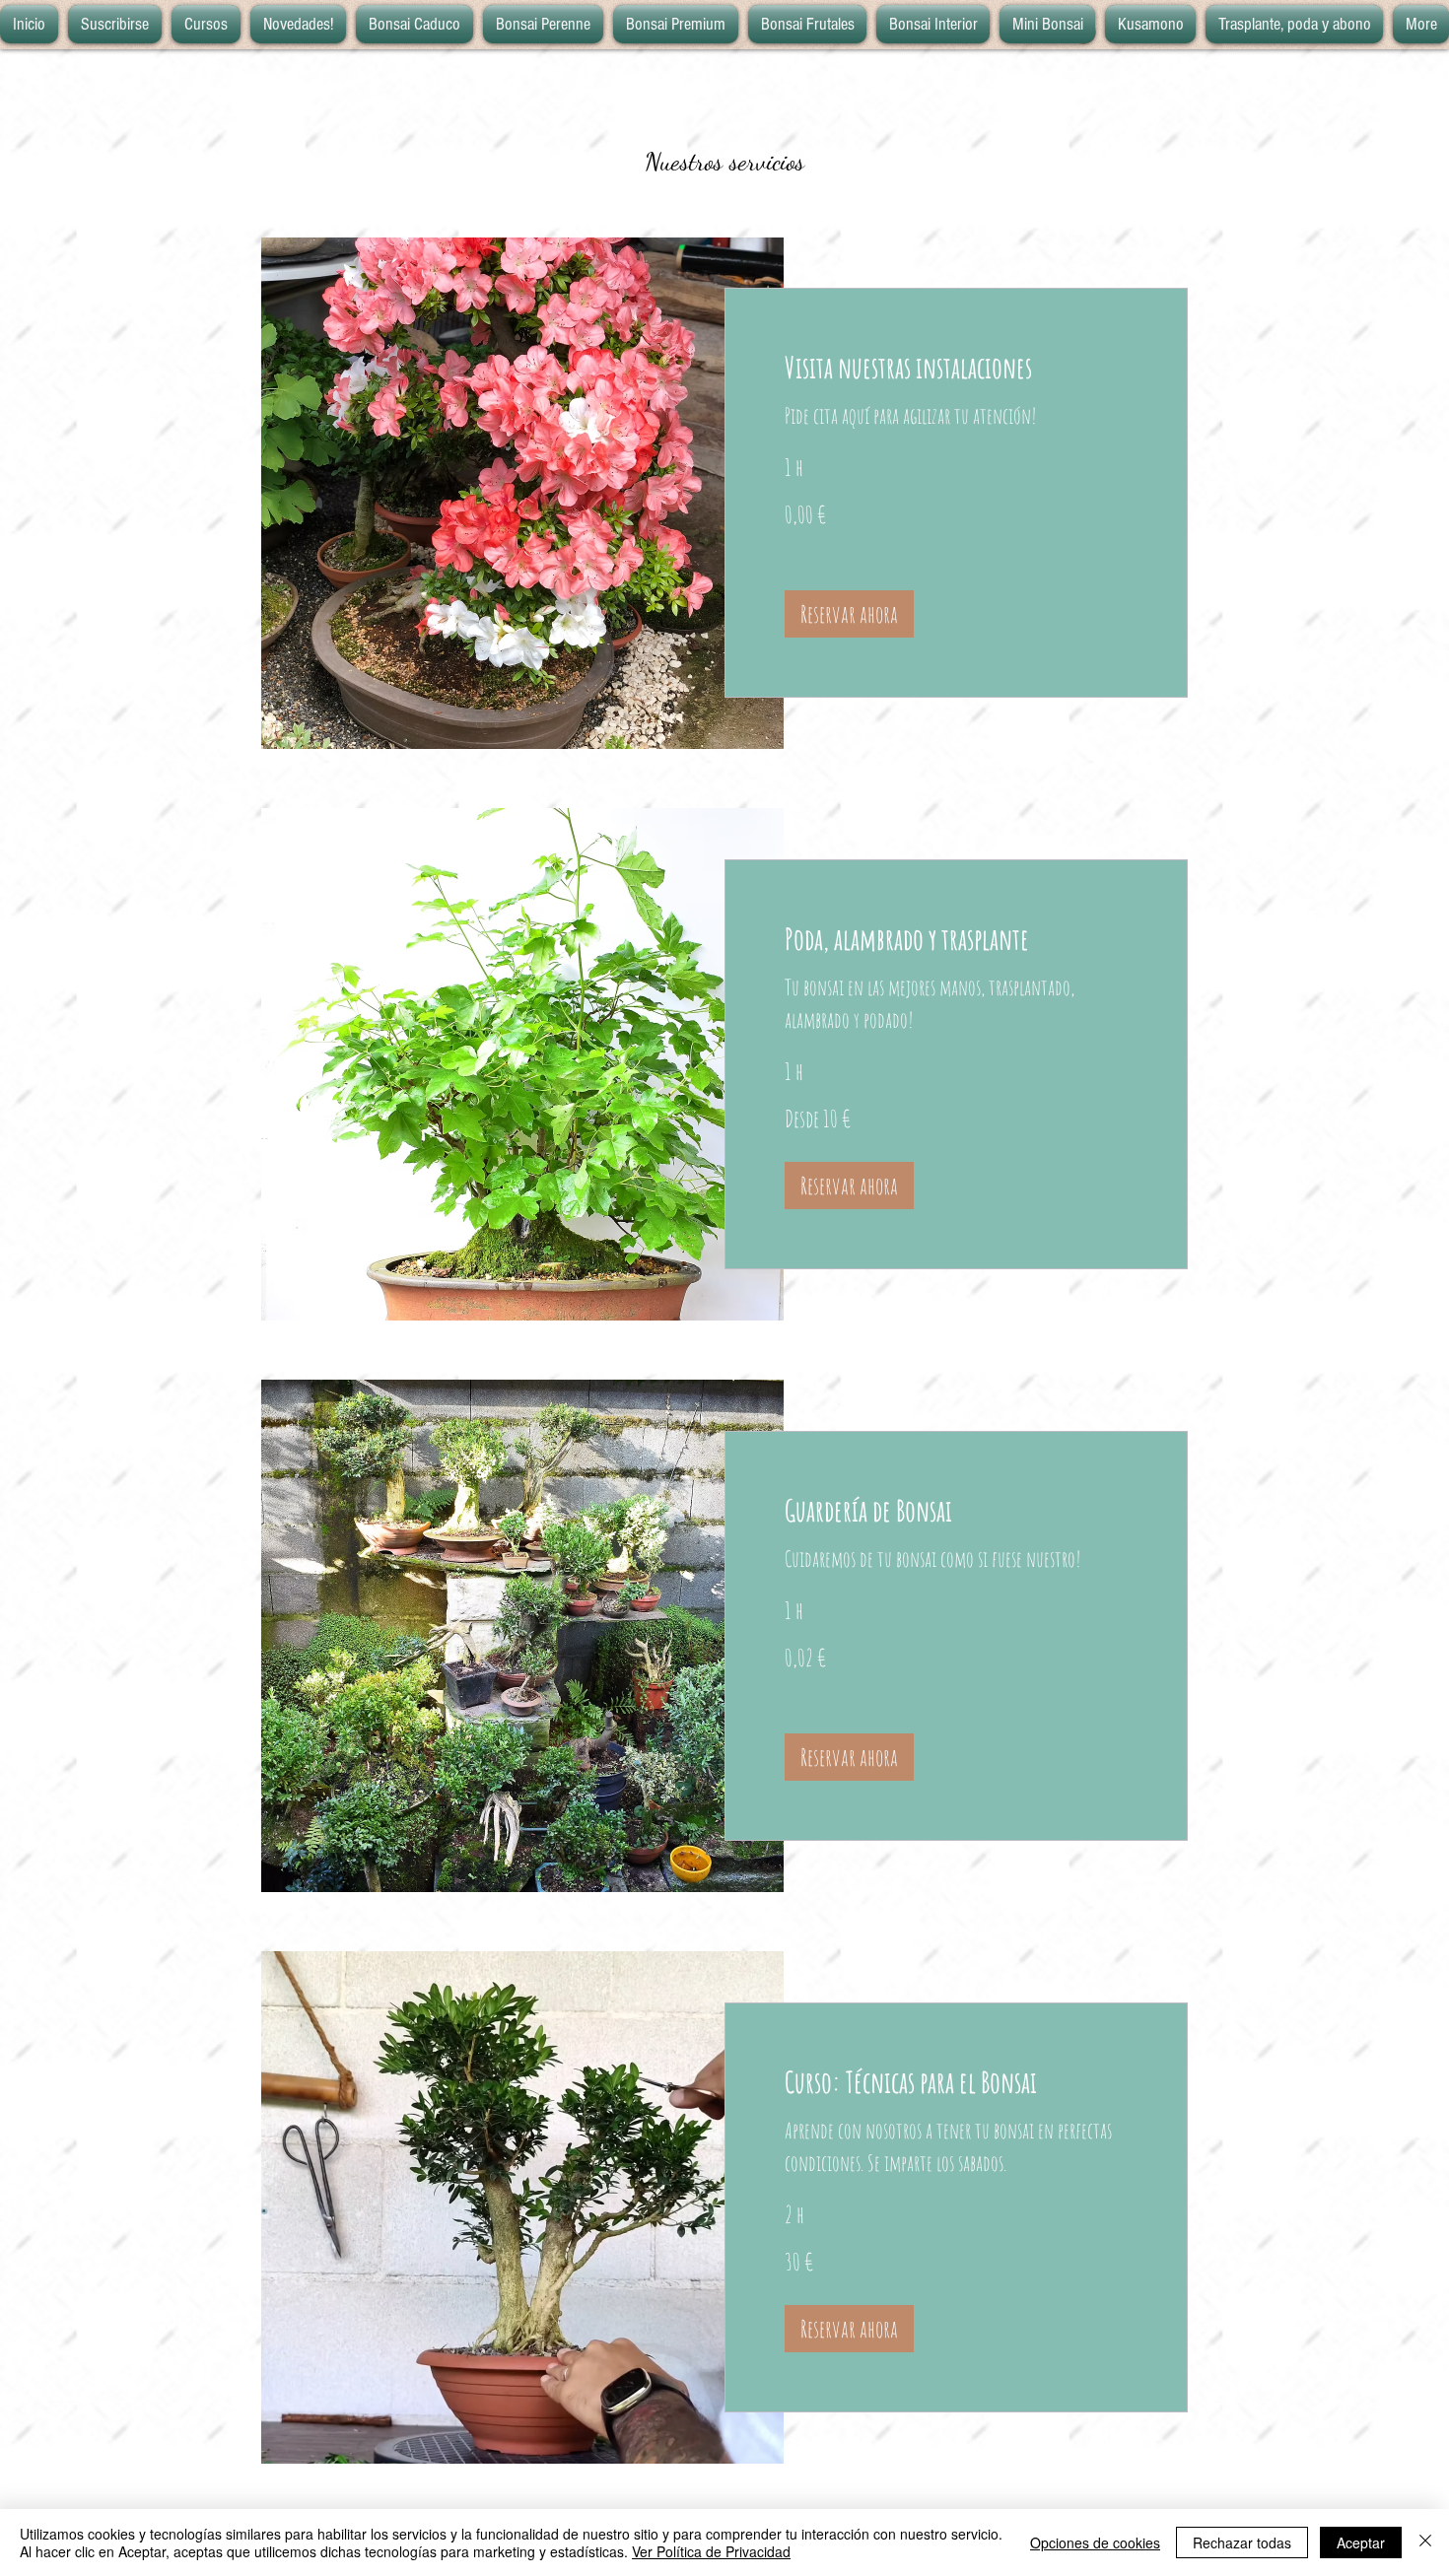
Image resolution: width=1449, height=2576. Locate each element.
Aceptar (1361, 2542)
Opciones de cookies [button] (1095, 2542)
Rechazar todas (1242, 2542)
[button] (849, 614)
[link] (956, 368)
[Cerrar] (1425, 2542)
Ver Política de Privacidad (711, 2551)
